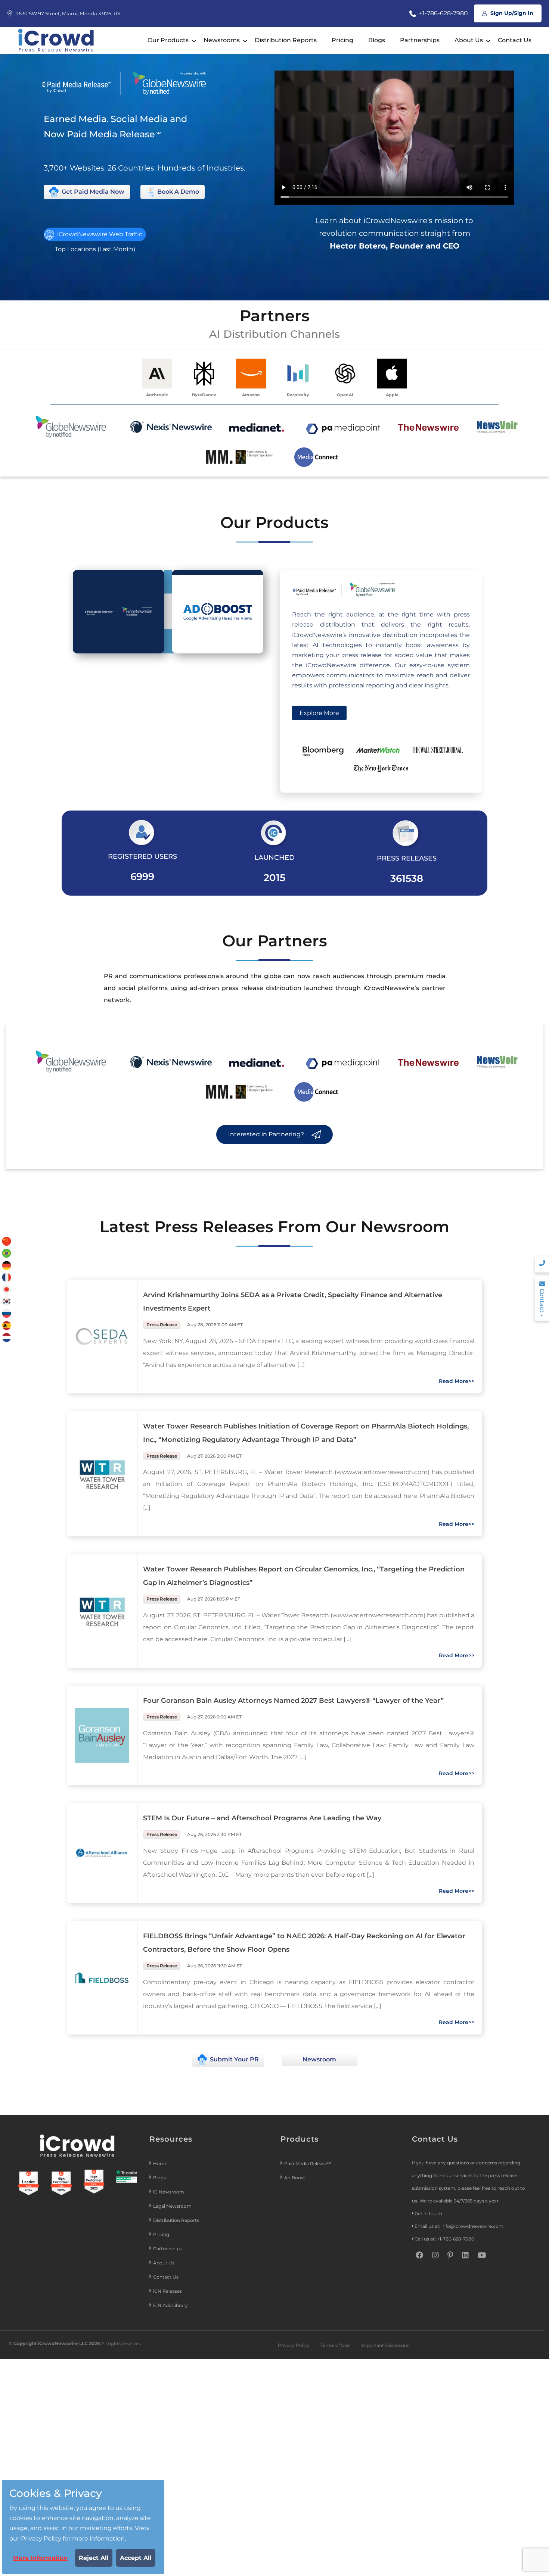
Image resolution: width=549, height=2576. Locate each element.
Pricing (342, 40)
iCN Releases (168, 2291)
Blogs (377, 40)
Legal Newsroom (173, 2206)
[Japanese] (7, 1289)
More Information (40, 2558)
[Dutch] (7, 1337)
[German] (7, 1265)
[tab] (119, 612)
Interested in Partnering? (267, 1134)
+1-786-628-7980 (443, 13)
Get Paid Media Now (92, 192)
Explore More (319, 713)
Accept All (136, 2558)
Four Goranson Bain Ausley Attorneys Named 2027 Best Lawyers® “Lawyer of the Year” (293, 1701)
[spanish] (7, 1325)
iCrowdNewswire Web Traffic (99, 234)
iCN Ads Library (170, 2305)
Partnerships (420, 40)
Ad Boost (295, 2178)
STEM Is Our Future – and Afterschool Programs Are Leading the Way (262, 1818)
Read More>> (457, 1381)
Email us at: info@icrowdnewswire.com (459, 2226)
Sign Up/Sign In (511, 13)
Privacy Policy (294, 2345)
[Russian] (7, 1313)
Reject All (94, 2558)
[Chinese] (7, 1241)
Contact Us (515, 40)
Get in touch (428, 2213)
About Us (469, 40)
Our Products (168, 40)
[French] (7, 1277)
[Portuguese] (7, 1253)
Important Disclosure (384, 2345)
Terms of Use (335, 2345)
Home (160, 2163)
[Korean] (7, 1301)
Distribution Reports (286, 40)
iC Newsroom (169, 2192)
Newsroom (319, 2059)
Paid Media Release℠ (308, 2163)
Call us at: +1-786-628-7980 (444, 2239)
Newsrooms (222, 40)
